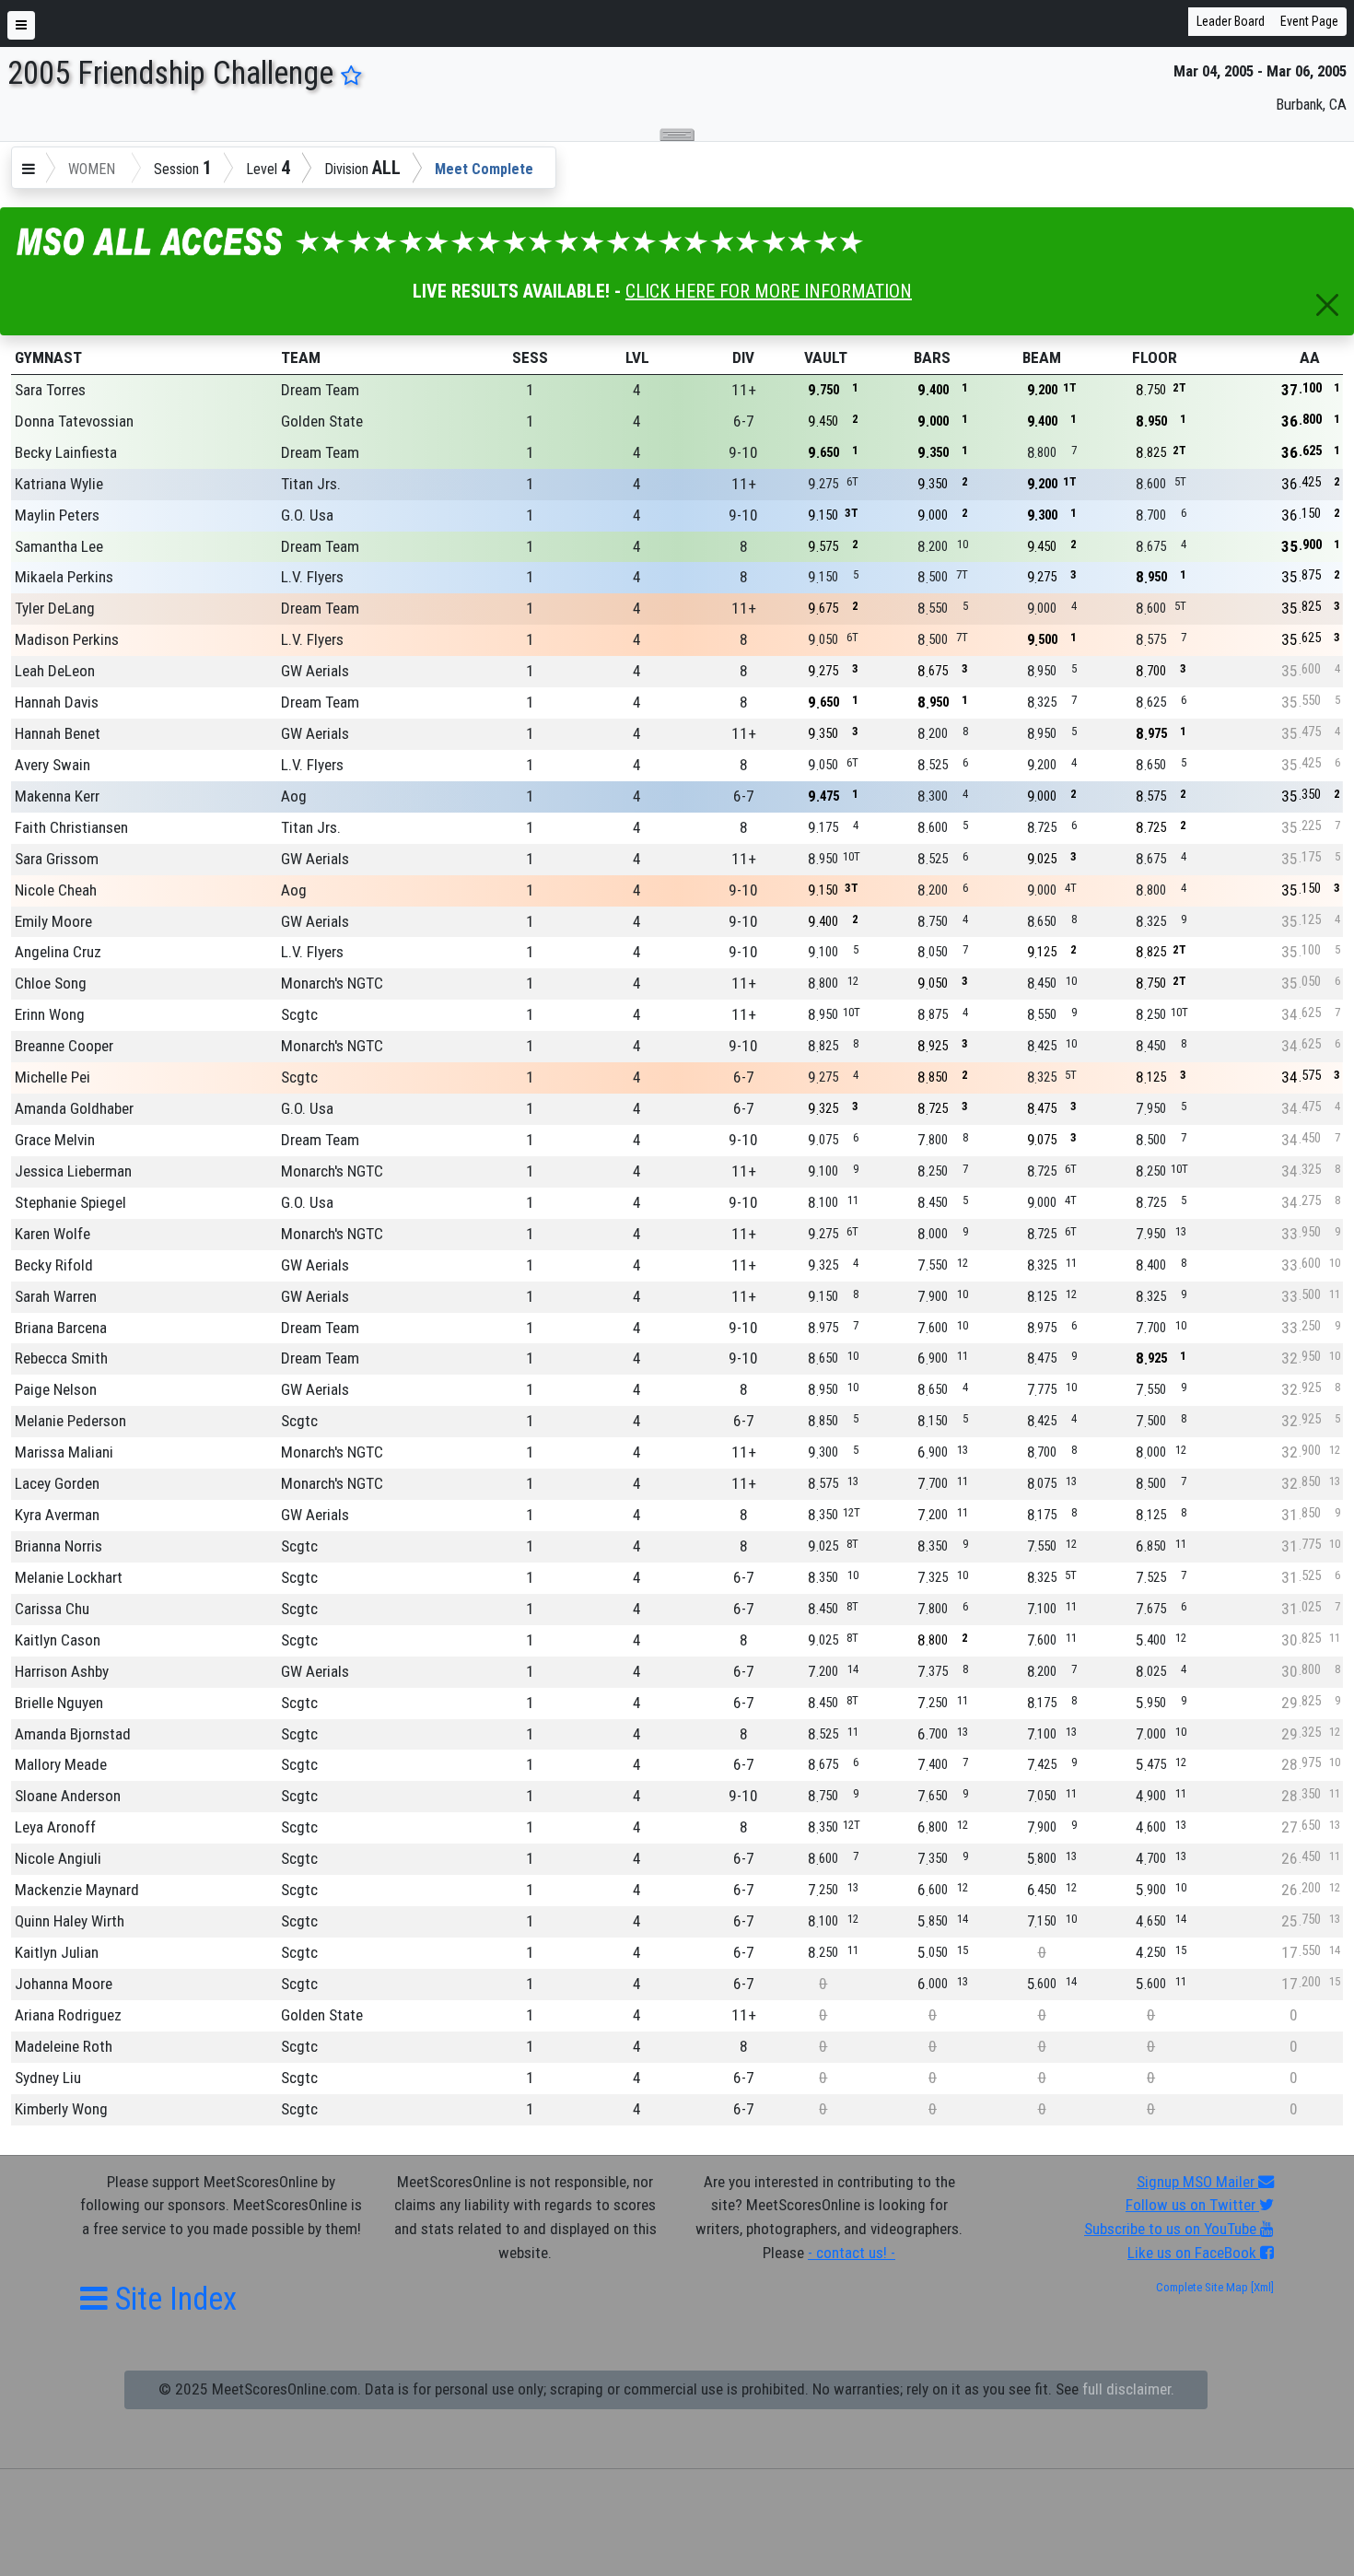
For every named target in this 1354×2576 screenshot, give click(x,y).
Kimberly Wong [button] (61, 2109)
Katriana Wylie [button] (59, 484)
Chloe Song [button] (51, 983)
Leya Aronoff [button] (55, 1827)
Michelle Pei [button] (53, 1077)
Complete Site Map (1202, 2287)
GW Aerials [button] (315, 671)
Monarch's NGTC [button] (332, 983)
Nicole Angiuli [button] (58, 1858)
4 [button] (637, 390)
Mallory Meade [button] (61, 1764)
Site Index (172, 2299)
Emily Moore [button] (53, 921)
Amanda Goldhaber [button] (74, 1108)
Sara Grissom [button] (57, 859)
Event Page (1309, 21)
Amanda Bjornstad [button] (73, 1734)
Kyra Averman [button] (57, 1515)
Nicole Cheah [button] (56, 890)
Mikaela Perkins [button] (64, 577)
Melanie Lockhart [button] (69, 1577)
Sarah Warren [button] (56, 1296)
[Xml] (1261, 2287)
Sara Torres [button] (50, 390)
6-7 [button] (744, 421)
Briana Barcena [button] (61, 1328)
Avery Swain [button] (53, 765)
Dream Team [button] (320, 390)
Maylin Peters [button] (57, 515)
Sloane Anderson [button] (68, 1796)
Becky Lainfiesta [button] (66, 452)
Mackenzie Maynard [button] (77, 1890)
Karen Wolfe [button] (53, 1234)
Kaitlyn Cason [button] (58, 1640)
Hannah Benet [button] (58, 733)
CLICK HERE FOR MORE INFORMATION (769, 291)
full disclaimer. (1128, 2389)
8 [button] (744, 546)
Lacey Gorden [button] (57, 1483)
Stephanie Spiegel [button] (70, 1202)
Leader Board (1231, 21)
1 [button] (530, 390)
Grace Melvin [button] (55, 1140)
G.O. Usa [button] (307, 515)
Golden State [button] (322, 421)
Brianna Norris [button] (58, 1546)
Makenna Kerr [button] (57, 796)
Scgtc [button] (299, 1014)
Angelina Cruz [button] (58, 952)
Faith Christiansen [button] (71, 827)
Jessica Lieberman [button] (73, 1171)
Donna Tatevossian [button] (74, 421)
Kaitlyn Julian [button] (57, 1952)
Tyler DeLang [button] (55, 608)
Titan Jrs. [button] (311, 484)
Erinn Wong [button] (50, 1014)
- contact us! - (852, 2253)
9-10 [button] (743, 452)
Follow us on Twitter (1192, 2205)
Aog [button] (294, 796)
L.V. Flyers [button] (312, 577)
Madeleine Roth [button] (64, 2046)
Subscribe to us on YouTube (1172, 2229)
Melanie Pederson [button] (70, 1421)
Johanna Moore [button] (64, 1984)
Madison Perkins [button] (67, 639)
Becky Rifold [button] (54, 1265)
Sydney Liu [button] (48, 2078)
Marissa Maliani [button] (64, 1452)
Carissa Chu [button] (52, 1609)
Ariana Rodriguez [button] (68, 2015)
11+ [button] (744, 390)
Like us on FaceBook (1194, 2253)
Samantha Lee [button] (59, 546)
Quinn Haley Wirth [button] (70, 1921)
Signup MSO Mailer (1197, 2182)
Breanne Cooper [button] (64, 1046)
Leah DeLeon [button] (55, 671)
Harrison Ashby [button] (62, 1671)
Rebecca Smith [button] (61, 1358)
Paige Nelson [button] (56, 1389)
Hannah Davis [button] (57, 702)
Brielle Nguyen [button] (59, 1703)
